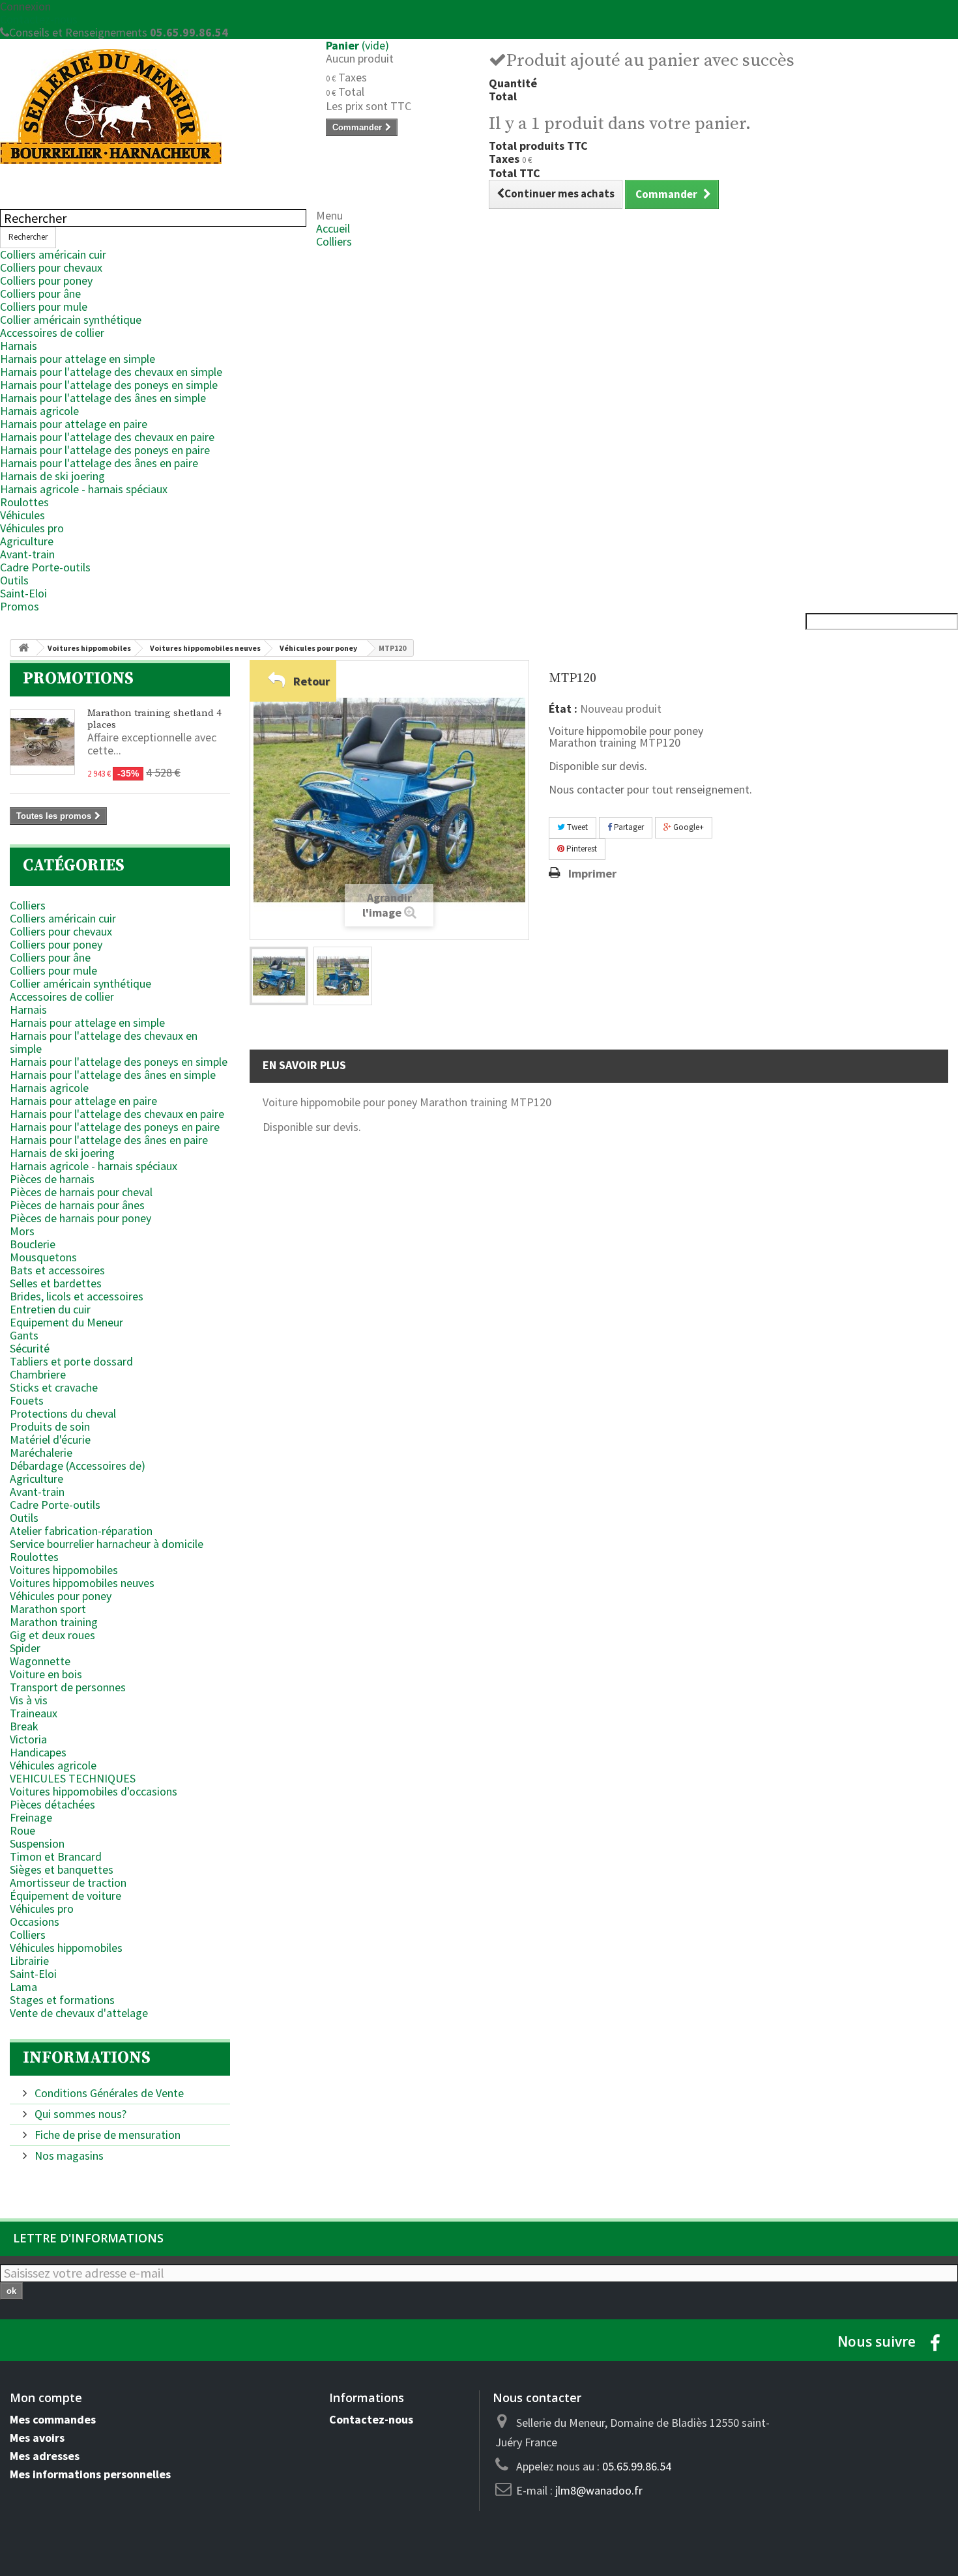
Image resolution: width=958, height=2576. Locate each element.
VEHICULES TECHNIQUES (73, 1778)
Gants (24, 1335)
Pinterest (581, 849)
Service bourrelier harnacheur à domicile (107, 1544)
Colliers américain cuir (53, 254)
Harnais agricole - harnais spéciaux (84, 489)
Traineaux (34, 1713)
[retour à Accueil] (23, 648)
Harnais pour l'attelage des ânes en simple (103, 398)
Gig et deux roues (52, 1635)
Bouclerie (33, 1244)
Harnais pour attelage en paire (74, 424)
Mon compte (46, 2397)
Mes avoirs (37, 2438)
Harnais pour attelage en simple (78, 359)
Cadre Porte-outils (45, 567)
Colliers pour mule (44, 307)
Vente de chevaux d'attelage (79, 2013)
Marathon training (54, 1622)
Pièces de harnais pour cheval (81, 1192)
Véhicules (22, 515)
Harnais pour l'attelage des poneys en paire (105, 450)
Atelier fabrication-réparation (81, 1531)
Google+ (688, 827)
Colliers (334, 241)
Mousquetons (43, 1257)
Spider (25, 1648)
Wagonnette (40, 1661)
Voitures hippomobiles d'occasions (94, 1791)
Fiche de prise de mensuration (106, 2135)
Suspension (37, 1843)
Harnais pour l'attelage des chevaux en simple (111, 372)
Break (24, 1726)
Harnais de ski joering (52, 476)
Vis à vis (29, 1700)
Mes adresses (45, 2456)
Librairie (29, 1961)
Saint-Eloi (23, 593)
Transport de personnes (68, 1687)
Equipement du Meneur (66, 1322)
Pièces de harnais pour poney (80, 1218)
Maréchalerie (41, 1453)
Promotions (78, 679)
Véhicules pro (32, 528)
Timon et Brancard (56, 1856)
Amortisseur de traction (68, 1882)
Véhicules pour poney (61, 1596)
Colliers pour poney (46, 280)
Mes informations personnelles (90, 2474)
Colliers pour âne (40, 293)
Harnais (19, 346)
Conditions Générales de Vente (108, 2093)
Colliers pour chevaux (51, 267)
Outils (14, 580)
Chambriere (38, 1374)
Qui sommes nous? (79, 2114)
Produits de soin (50, 1426)
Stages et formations (62, 2000)
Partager (628, 827)
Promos (20, 606)
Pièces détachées (52, 1804)
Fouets (27, 1400)
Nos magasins (68, 2155)
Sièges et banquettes (62, 1869)
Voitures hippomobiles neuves (82, 1583)
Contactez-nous (39, 19)
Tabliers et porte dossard (71, 1361)
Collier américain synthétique (71, 320)
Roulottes (24, 502)
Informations (87, 2058)
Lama (23, 1987)
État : (563, 709)
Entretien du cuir (50, 1309)
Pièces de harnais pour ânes (77, 1205)
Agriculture (27, 541)
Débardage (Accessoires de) (78, 1466)
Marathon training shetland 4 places (154, 719)
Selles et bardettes (56, 1283)
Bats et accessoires (57, 1270)
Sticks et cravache (54, 1387)
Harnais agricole (39, 411)
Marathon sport (48, 1609)
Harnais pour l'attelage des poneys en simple (109, 385)
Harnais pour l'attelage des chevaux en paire (107, 437)
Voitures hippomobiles (64, 1570)
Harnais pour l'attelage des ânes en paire (99, 463)
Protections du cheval (63, 1413)
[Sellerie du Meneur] (153, 107)
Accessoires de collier (52, 333)
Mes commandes (53, 2419)
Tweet (576, 827)
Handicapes (38, 1752)
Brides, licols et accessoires (77, 1296)
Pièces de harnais (52, 1179)
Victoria (28, 1739)
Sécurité (30, 1348)
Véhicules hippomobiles (66, 1948)
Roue (22, 1830)
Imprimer (592, 874)
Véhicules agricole (53, 1765)
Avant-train (27, 554)
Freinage (31, 1817)
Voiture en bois (46, 1674)
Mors (22, 1231)
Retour (312, 681)
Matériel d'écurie (50, 1439)
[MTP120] (279, 976)
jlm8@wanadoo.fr (599, 2490)
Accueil (333, 228)
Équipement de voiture (65, 1896)
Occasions (35, 1922)
